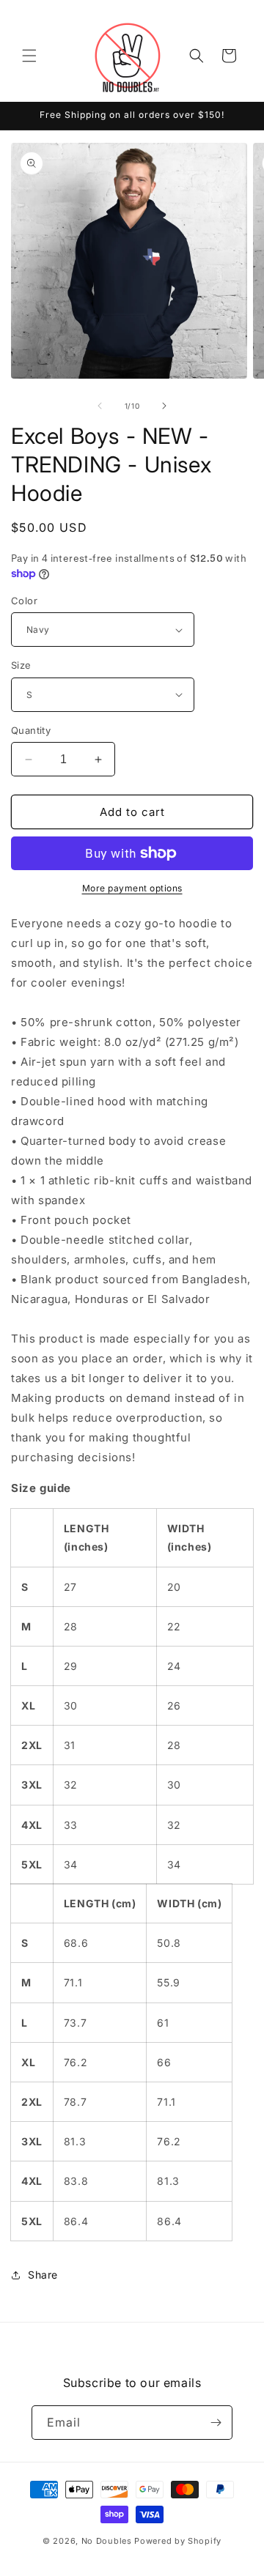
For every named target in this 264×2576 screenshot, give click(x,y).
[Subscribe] (216, 2423)
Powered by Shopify (178, 2541)
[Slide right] (164, 406)
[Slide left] (100, 406)
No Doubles (107, 2541)
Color (24, 601)
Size (21, 665)
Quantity (31, 730)
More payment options (132, 888)
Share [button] (43, 2275)
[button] (29, 56)
